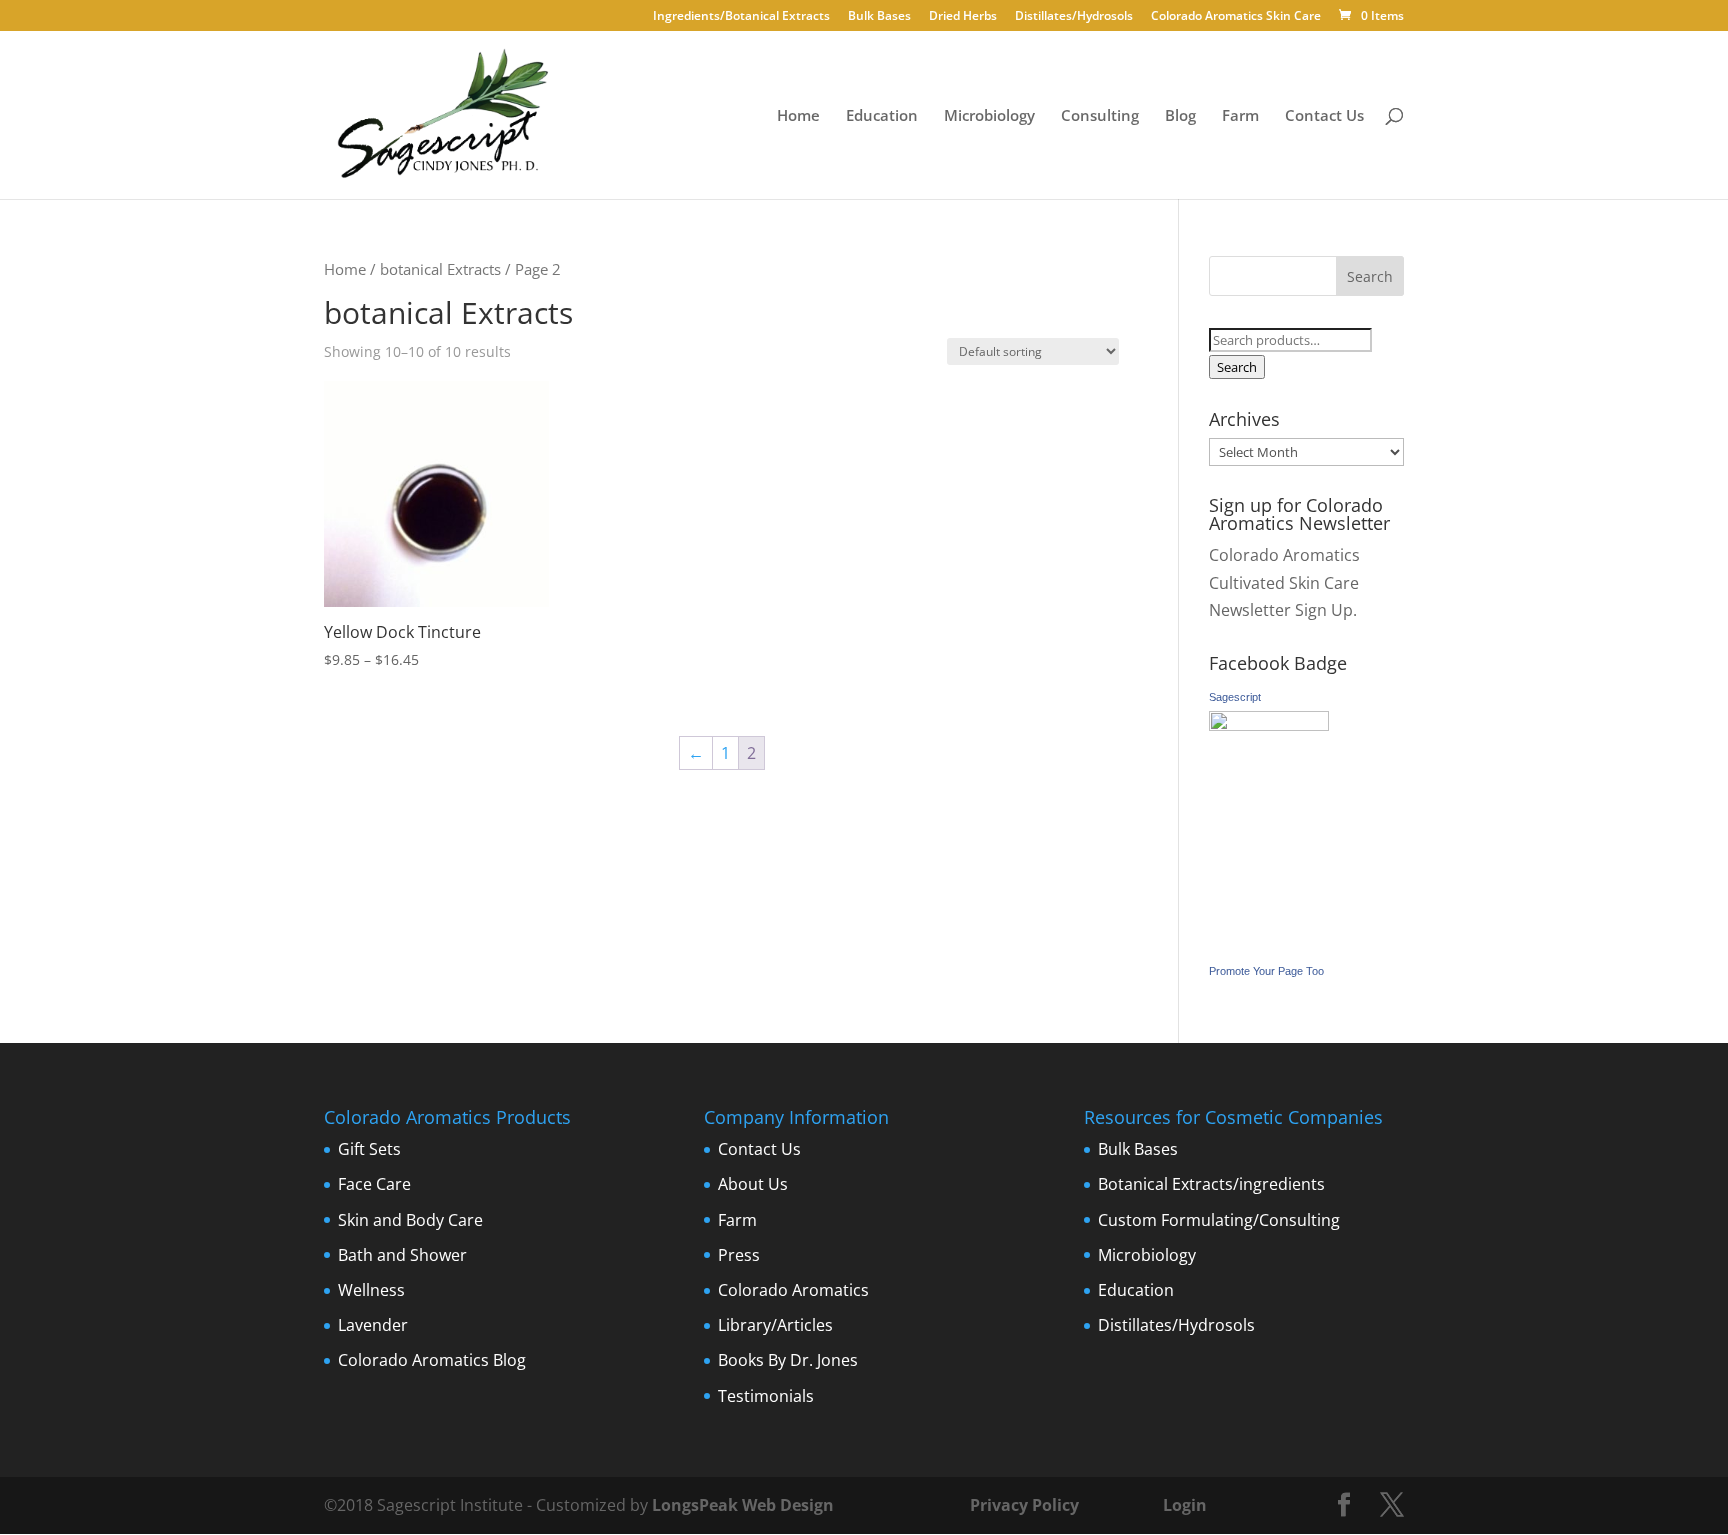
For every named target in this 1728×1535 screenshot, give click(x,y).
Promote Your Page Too (1266, 971)
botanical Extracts (440, 269)
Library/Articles (775, 1325)
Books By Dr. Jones (788, 1360)
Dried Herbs (963, 17)
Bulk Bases (879, 17)
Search (1237, 367)
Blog (1180, 116)
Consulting (1100, 116)
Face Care (374, 1184)
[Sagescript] (1269, 725)
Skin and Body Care (410, 1220)
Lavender (373, 1325)
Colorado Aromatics (793, 1290)
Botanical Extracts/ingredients (1211, 1184)
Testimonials (766, 1396)
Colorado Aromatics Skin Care (1236, 17)
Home (798, 116)
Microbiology (989, 116)
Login (1185, 1505)
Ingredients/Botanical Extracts (741, 17)
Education (882, 116)
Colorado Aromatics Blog (432, 1360)
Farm (1240, 116)
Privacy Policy (1022, 1505)
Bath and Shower (402, 1255)
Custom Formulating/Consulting (1219, 1220)
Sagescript (1235, 697)
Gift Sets (369, 1149)
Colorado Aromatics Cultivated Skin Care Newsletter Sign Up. (1284, 582)
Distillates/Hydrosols (1074, 17)
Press (739, 1255)
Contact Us (1324, 116)
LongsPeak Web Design (743, 1505)
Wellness (371, 1290)
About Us (753, 1184)
